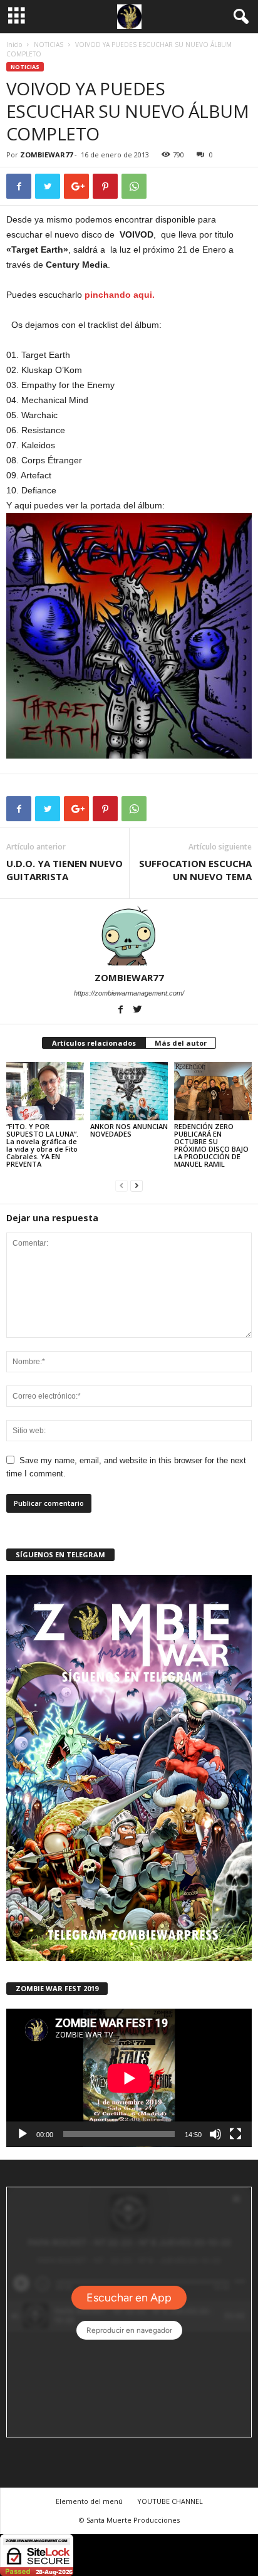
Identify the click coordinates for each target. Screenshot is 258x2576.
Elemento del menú (89, 2501)
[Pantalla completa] (235, 2134)
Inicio (14, 45)
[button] (239, 17)
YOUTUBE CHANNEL (170, 2501)
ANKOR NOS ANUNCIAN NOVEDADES (129, 1130)
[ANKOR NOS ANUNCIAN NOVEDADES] (129, 1091)
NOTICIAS (49, 45)
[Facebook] (122, 1011)
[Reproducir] (23, 2134)
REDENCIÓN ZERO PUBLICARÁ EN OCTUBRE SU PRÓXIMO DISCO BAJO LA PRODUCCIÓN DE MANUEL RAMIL (211, 1145)
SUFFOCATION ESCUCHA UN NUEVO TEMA (195, 870)
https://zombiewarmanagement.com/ (129, 993)
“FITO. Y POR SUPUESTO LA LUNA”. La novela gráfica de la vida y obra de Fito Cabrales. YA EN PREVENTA (42, 1145)
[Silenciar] (215, 2134)
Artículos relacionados (94, 1043)
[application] (129, 2078)
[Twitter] (138, 1011)
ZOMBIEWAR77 (46, 155)
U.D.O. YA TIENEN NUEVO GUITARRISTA (64, 870)
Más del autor (181, 1043)
